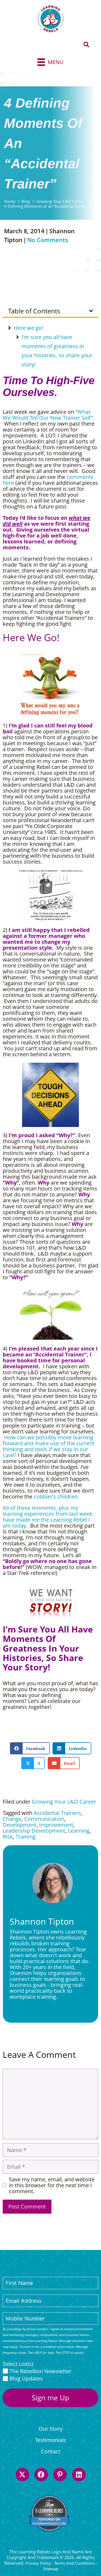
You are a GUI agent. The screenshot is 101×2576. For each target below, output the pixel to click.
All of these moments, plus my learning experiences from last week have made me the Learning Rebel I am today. (48, 1517)
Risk (8, 1837)
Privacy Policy (38, 2563)
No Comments (48, 240)
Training (26, 1837)
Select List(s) (18, 2364)
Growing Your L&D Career (64, 1802)
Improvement (56, 1825)
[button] (86, 45)
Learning (79, 1831)
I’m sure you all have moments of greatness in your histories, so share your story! (57, 351)
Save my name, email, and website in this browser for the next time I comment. (52, 2185)
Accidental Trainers (57, 1813)
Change (12, 1819)
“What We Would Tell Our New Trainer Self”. (49, 418)
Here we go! (28, 328)
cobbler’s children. (56, 1497)
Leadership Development (34, 1831)
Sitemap (51, 2569)
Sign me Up (50, 2398)
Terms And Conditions (74, 2563)
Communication (44, 1819)
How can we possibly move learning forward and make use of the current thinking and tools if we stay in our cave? (49, 1446)
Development (20, 1825)
